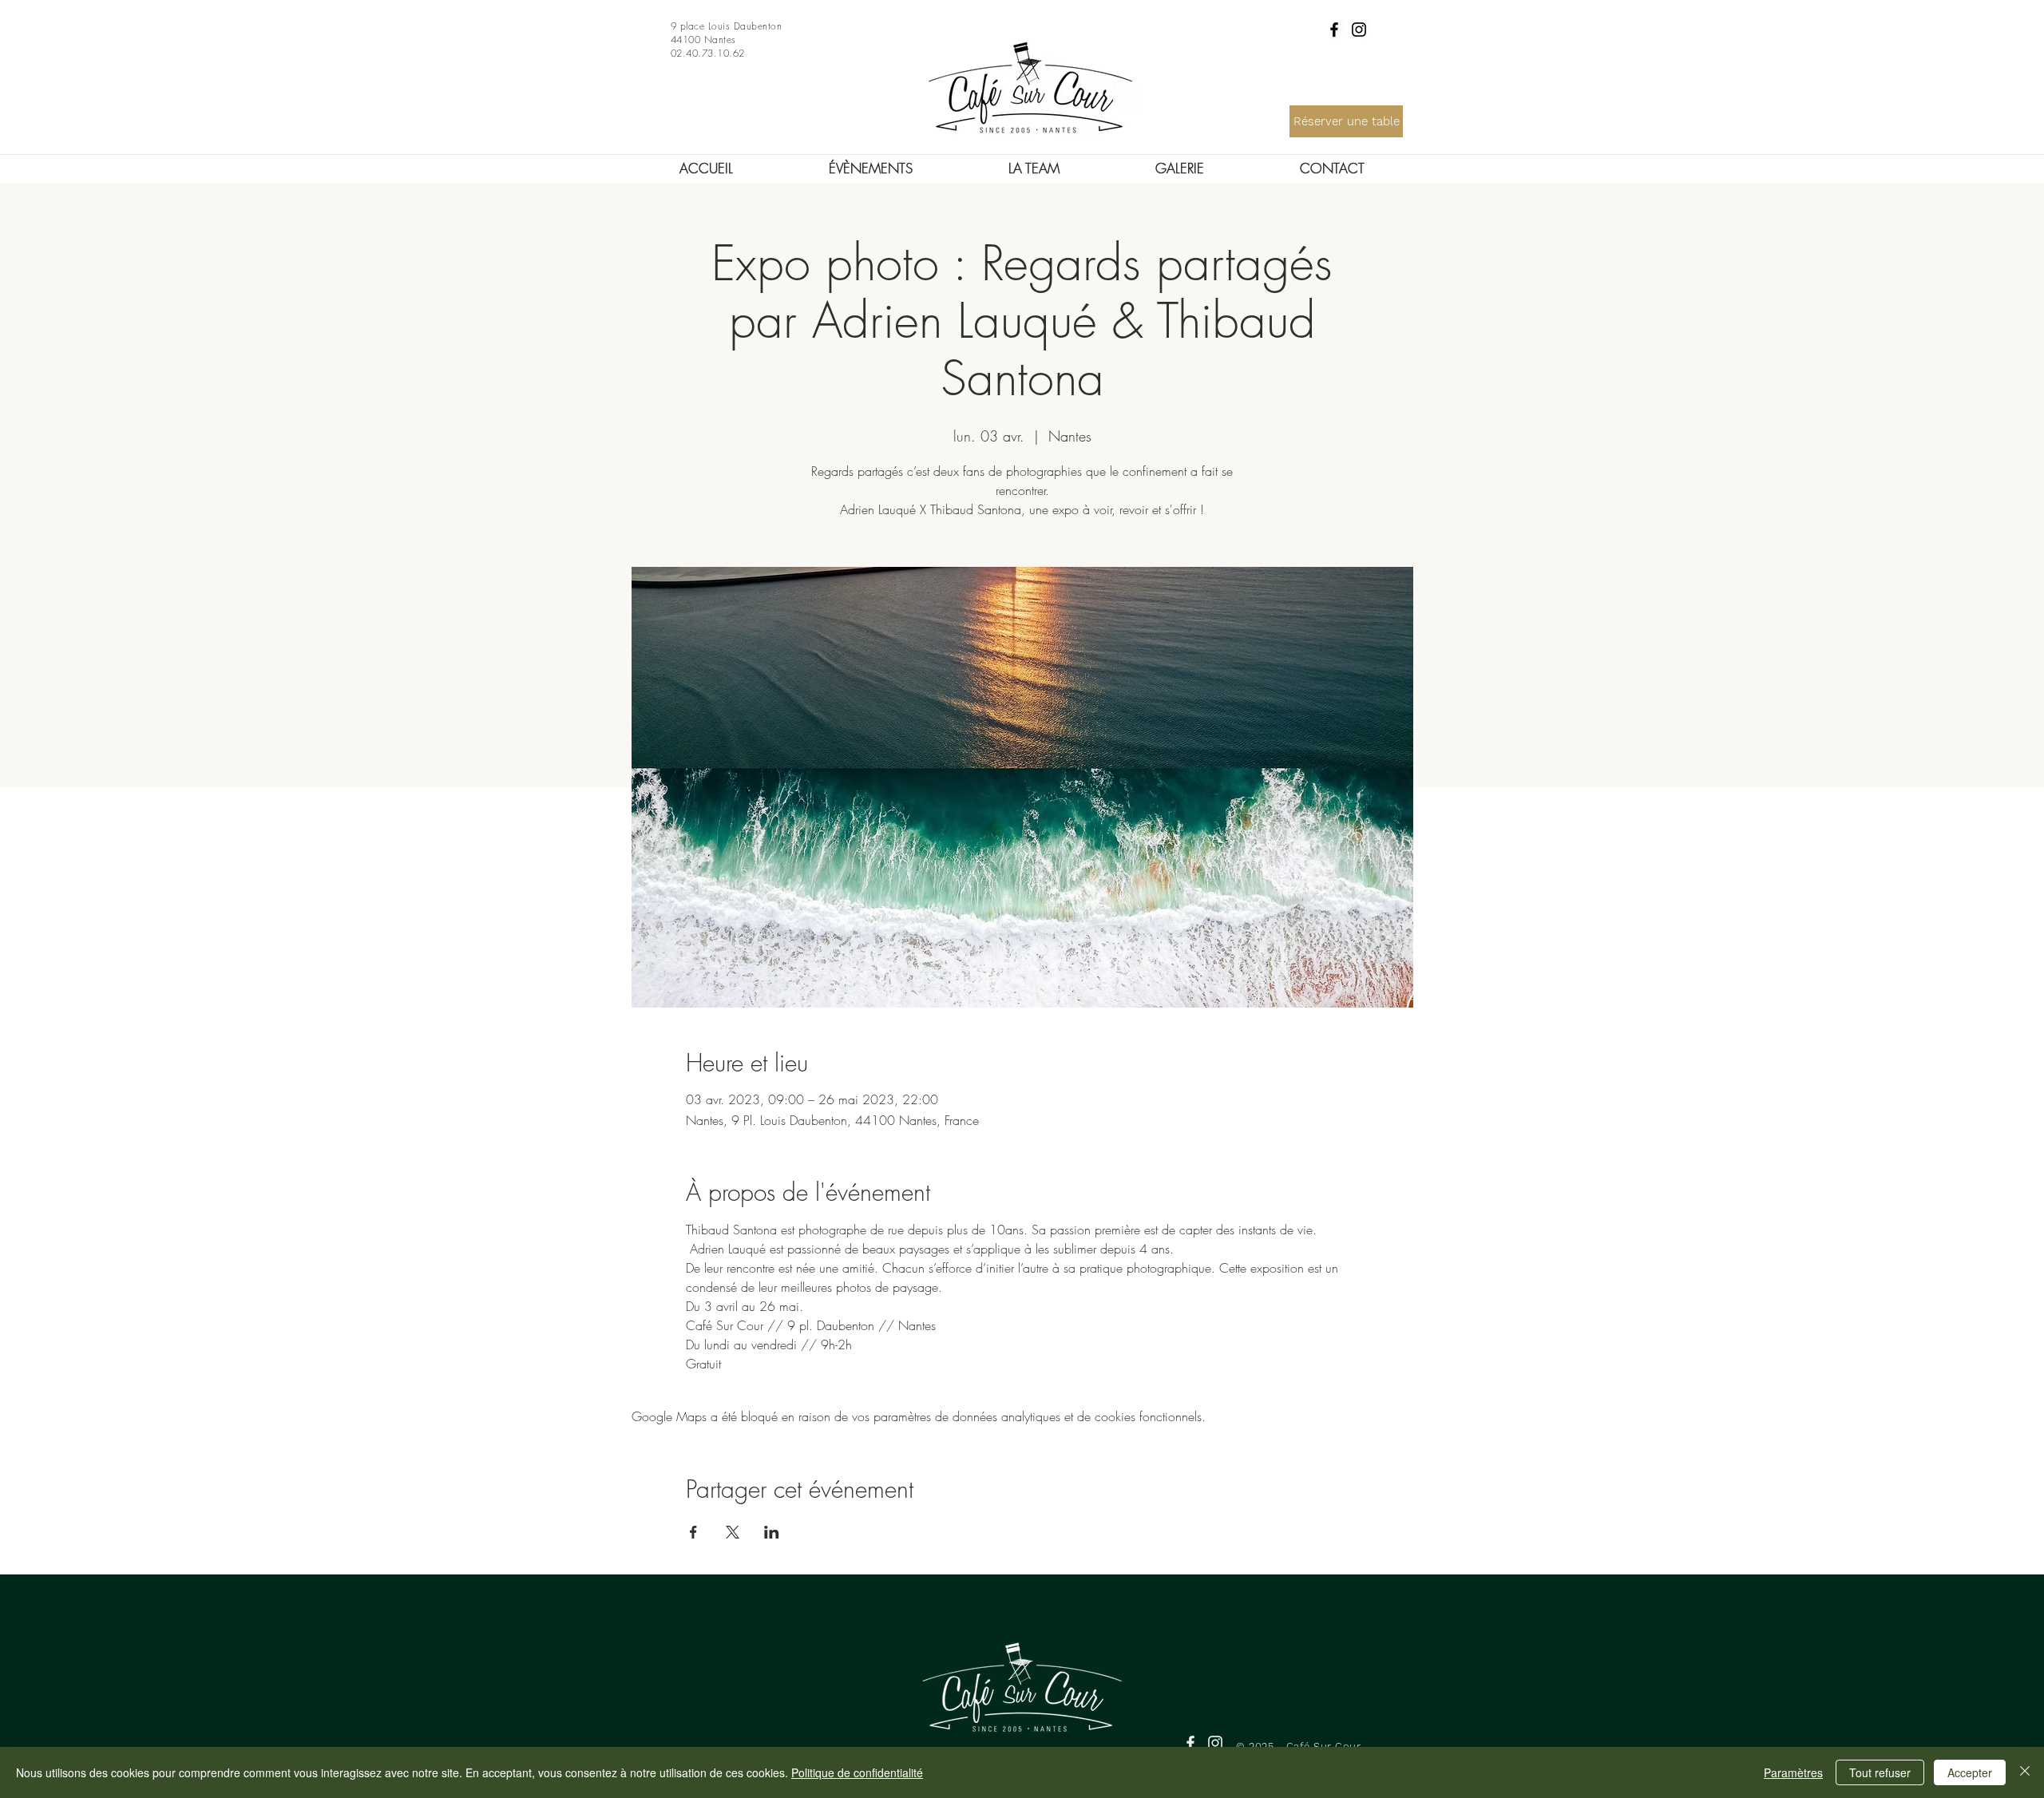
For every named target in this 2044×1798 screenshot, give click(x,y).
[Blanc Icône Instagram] (1215, 1743)
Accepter (1970, 1772)
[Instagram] (1359, 30)
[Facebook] (1334, 30)
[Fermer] (2025, 1772)
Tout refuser (1880, 1772)
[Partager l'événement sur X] (733, 1532)
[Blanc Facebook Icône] (1190, 1743)
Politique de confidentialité (857, 1772)
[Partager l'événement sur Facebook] (693, 1532)
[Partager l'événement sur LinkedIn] (772, 1532)
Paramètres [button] (1793, 1772)
